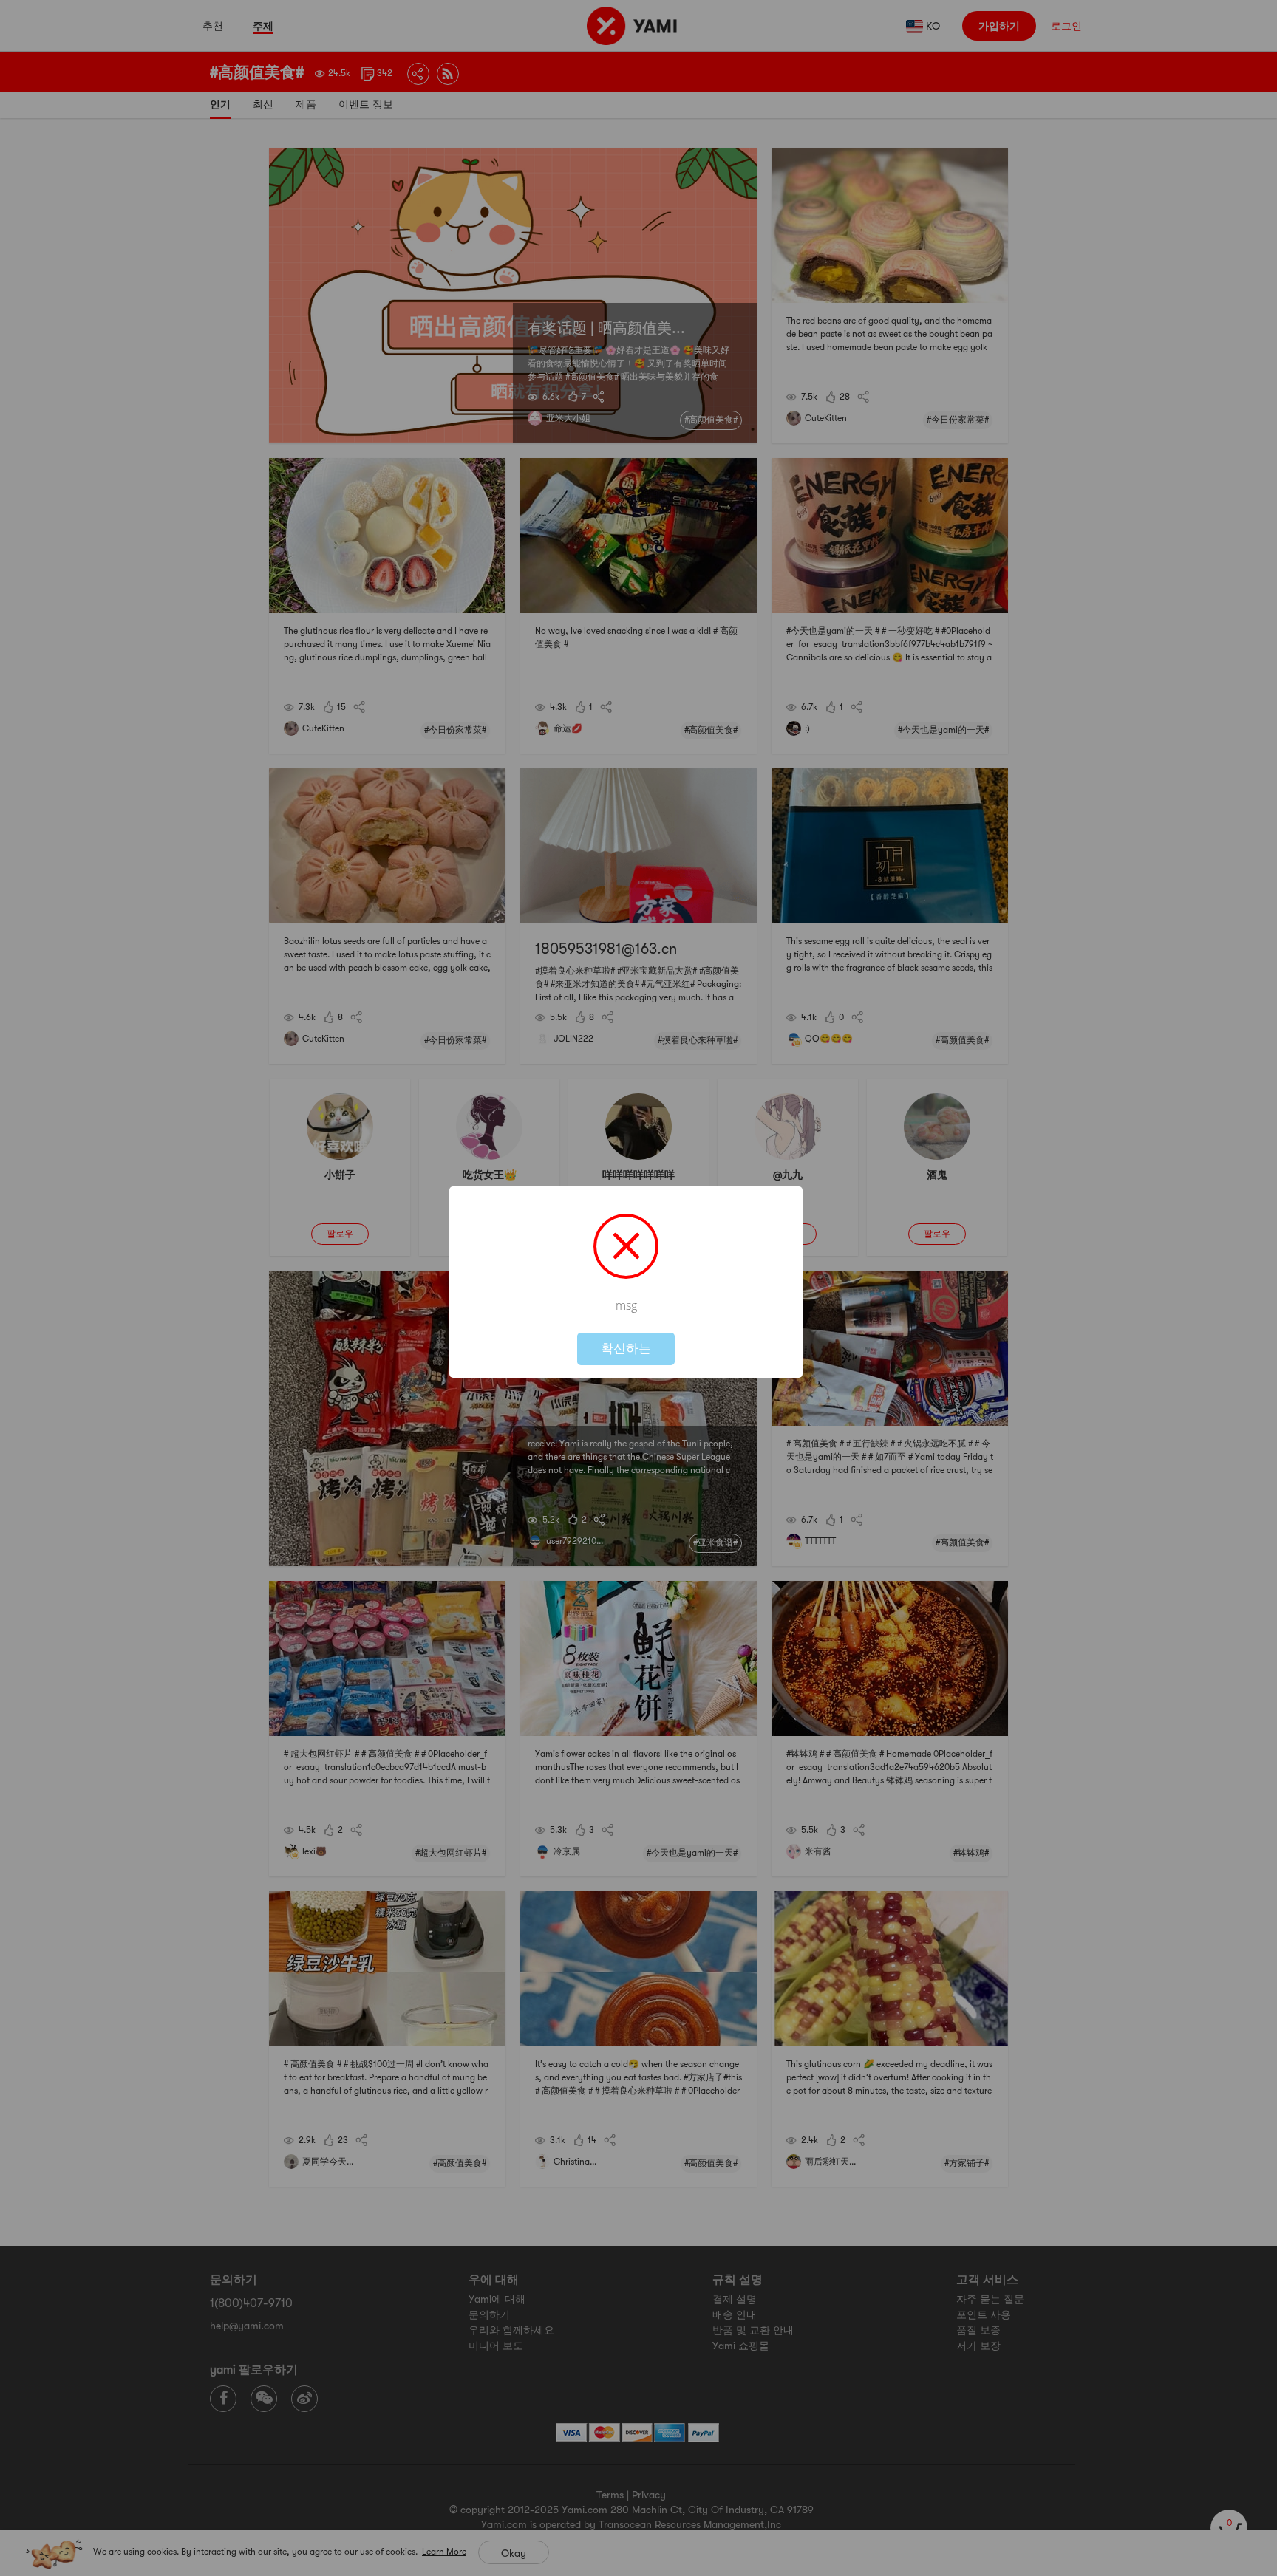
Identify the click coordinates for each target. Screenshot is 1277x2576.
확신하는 (626, 1349)
